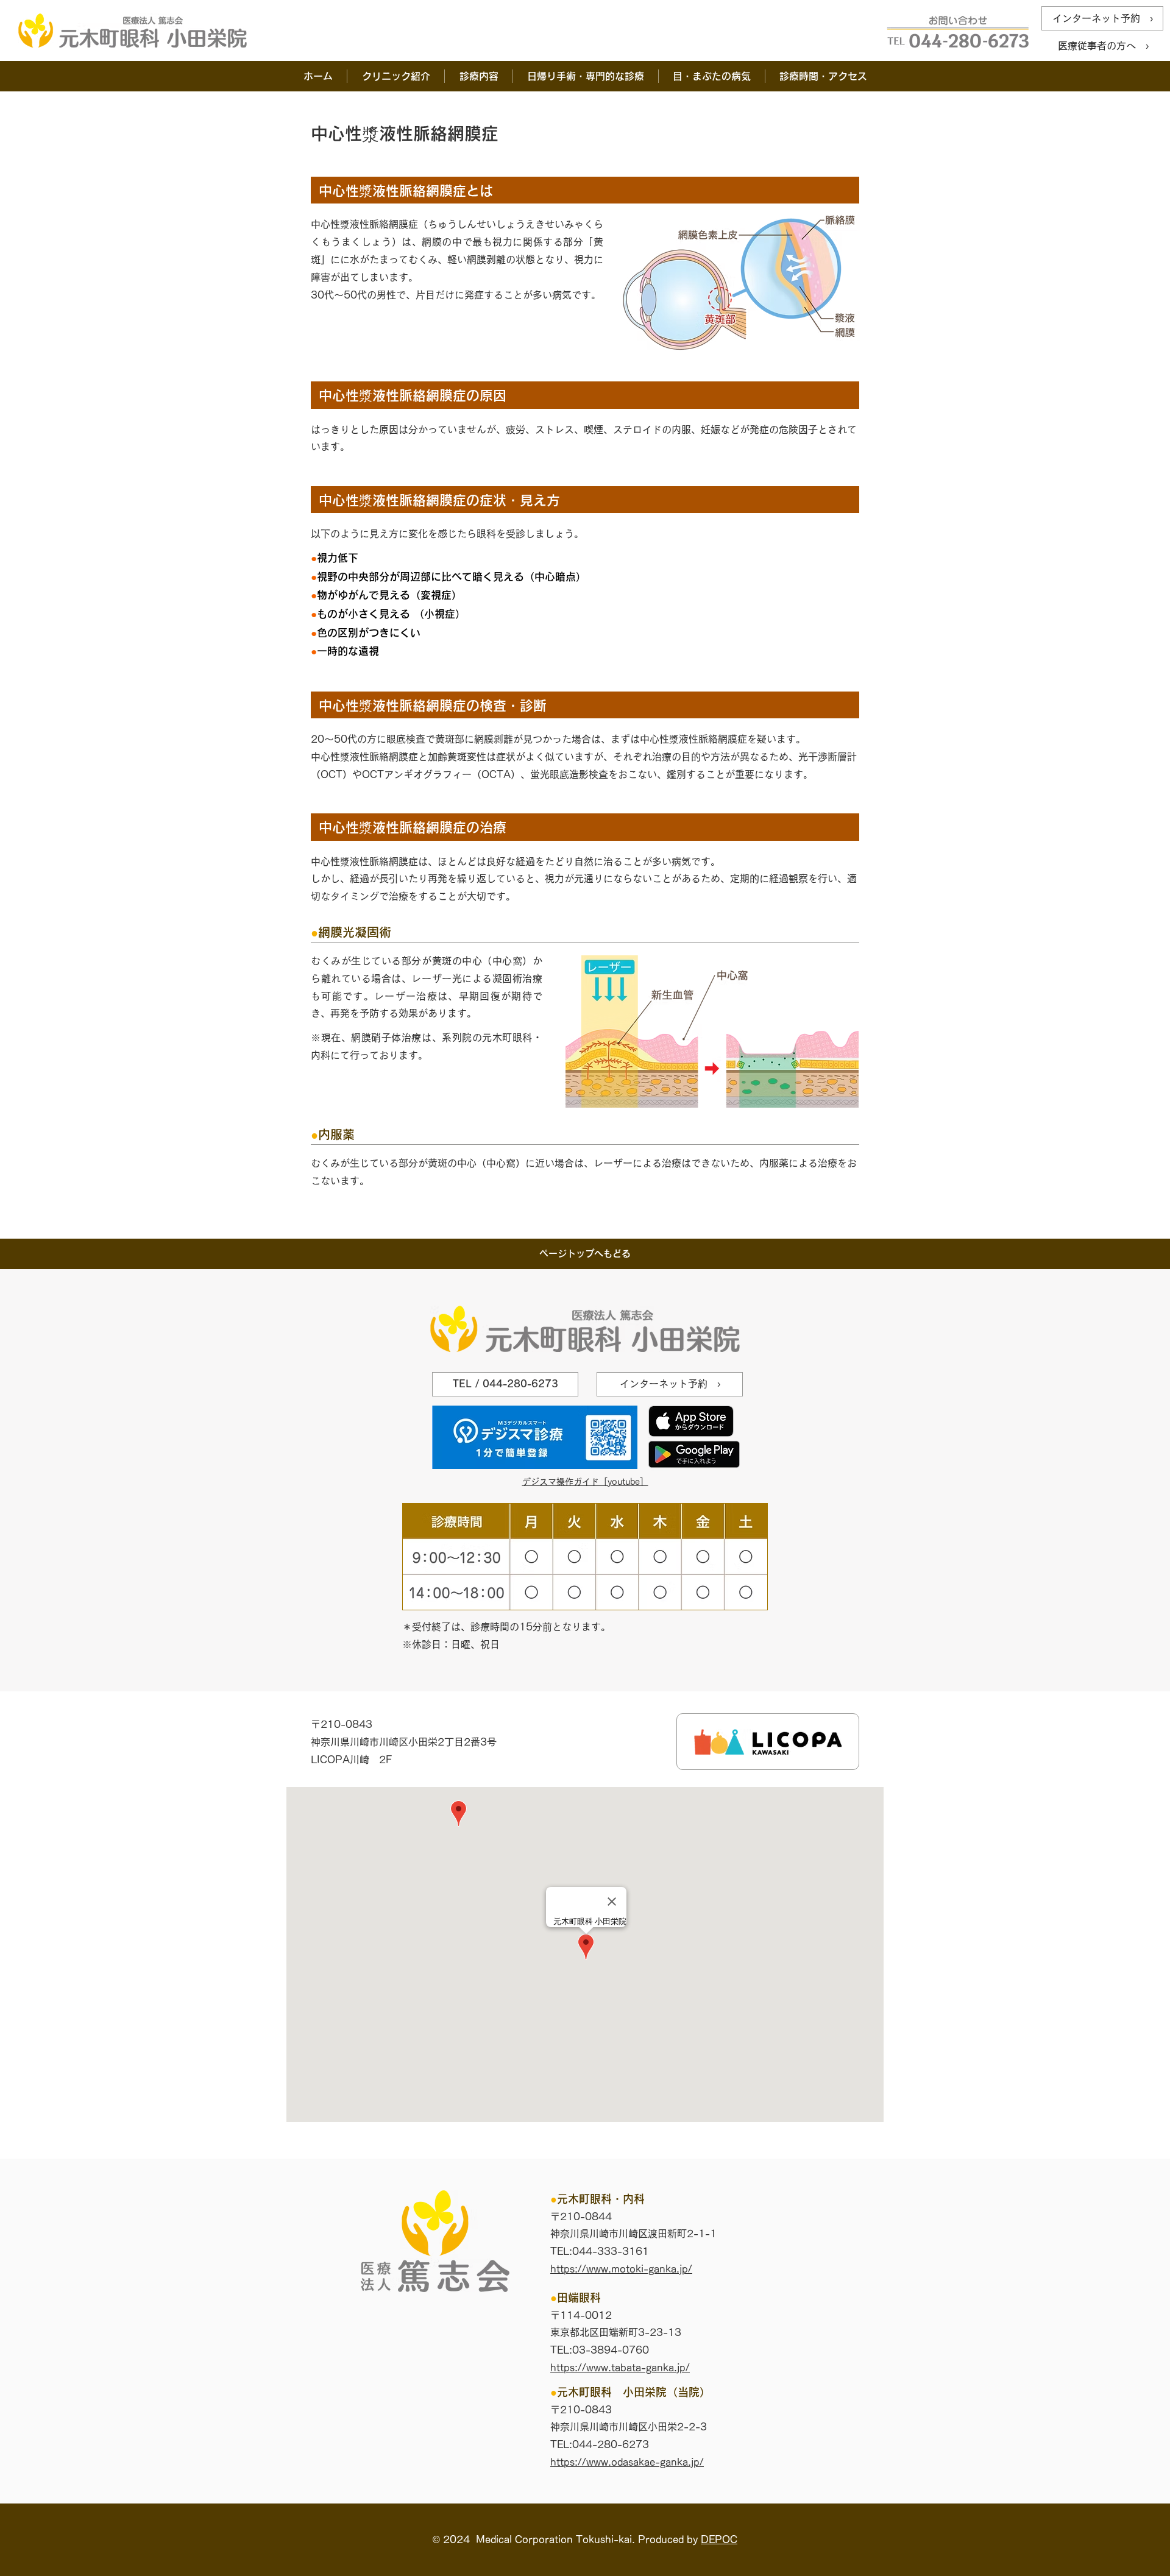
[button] (395, 76)
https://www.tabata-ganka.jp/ (620, 2368)
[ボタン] (768, 1742)
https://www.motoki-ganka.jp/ (621, 2269)
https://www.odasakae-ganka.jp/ (627, 2462)
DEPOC (719, 2539)
